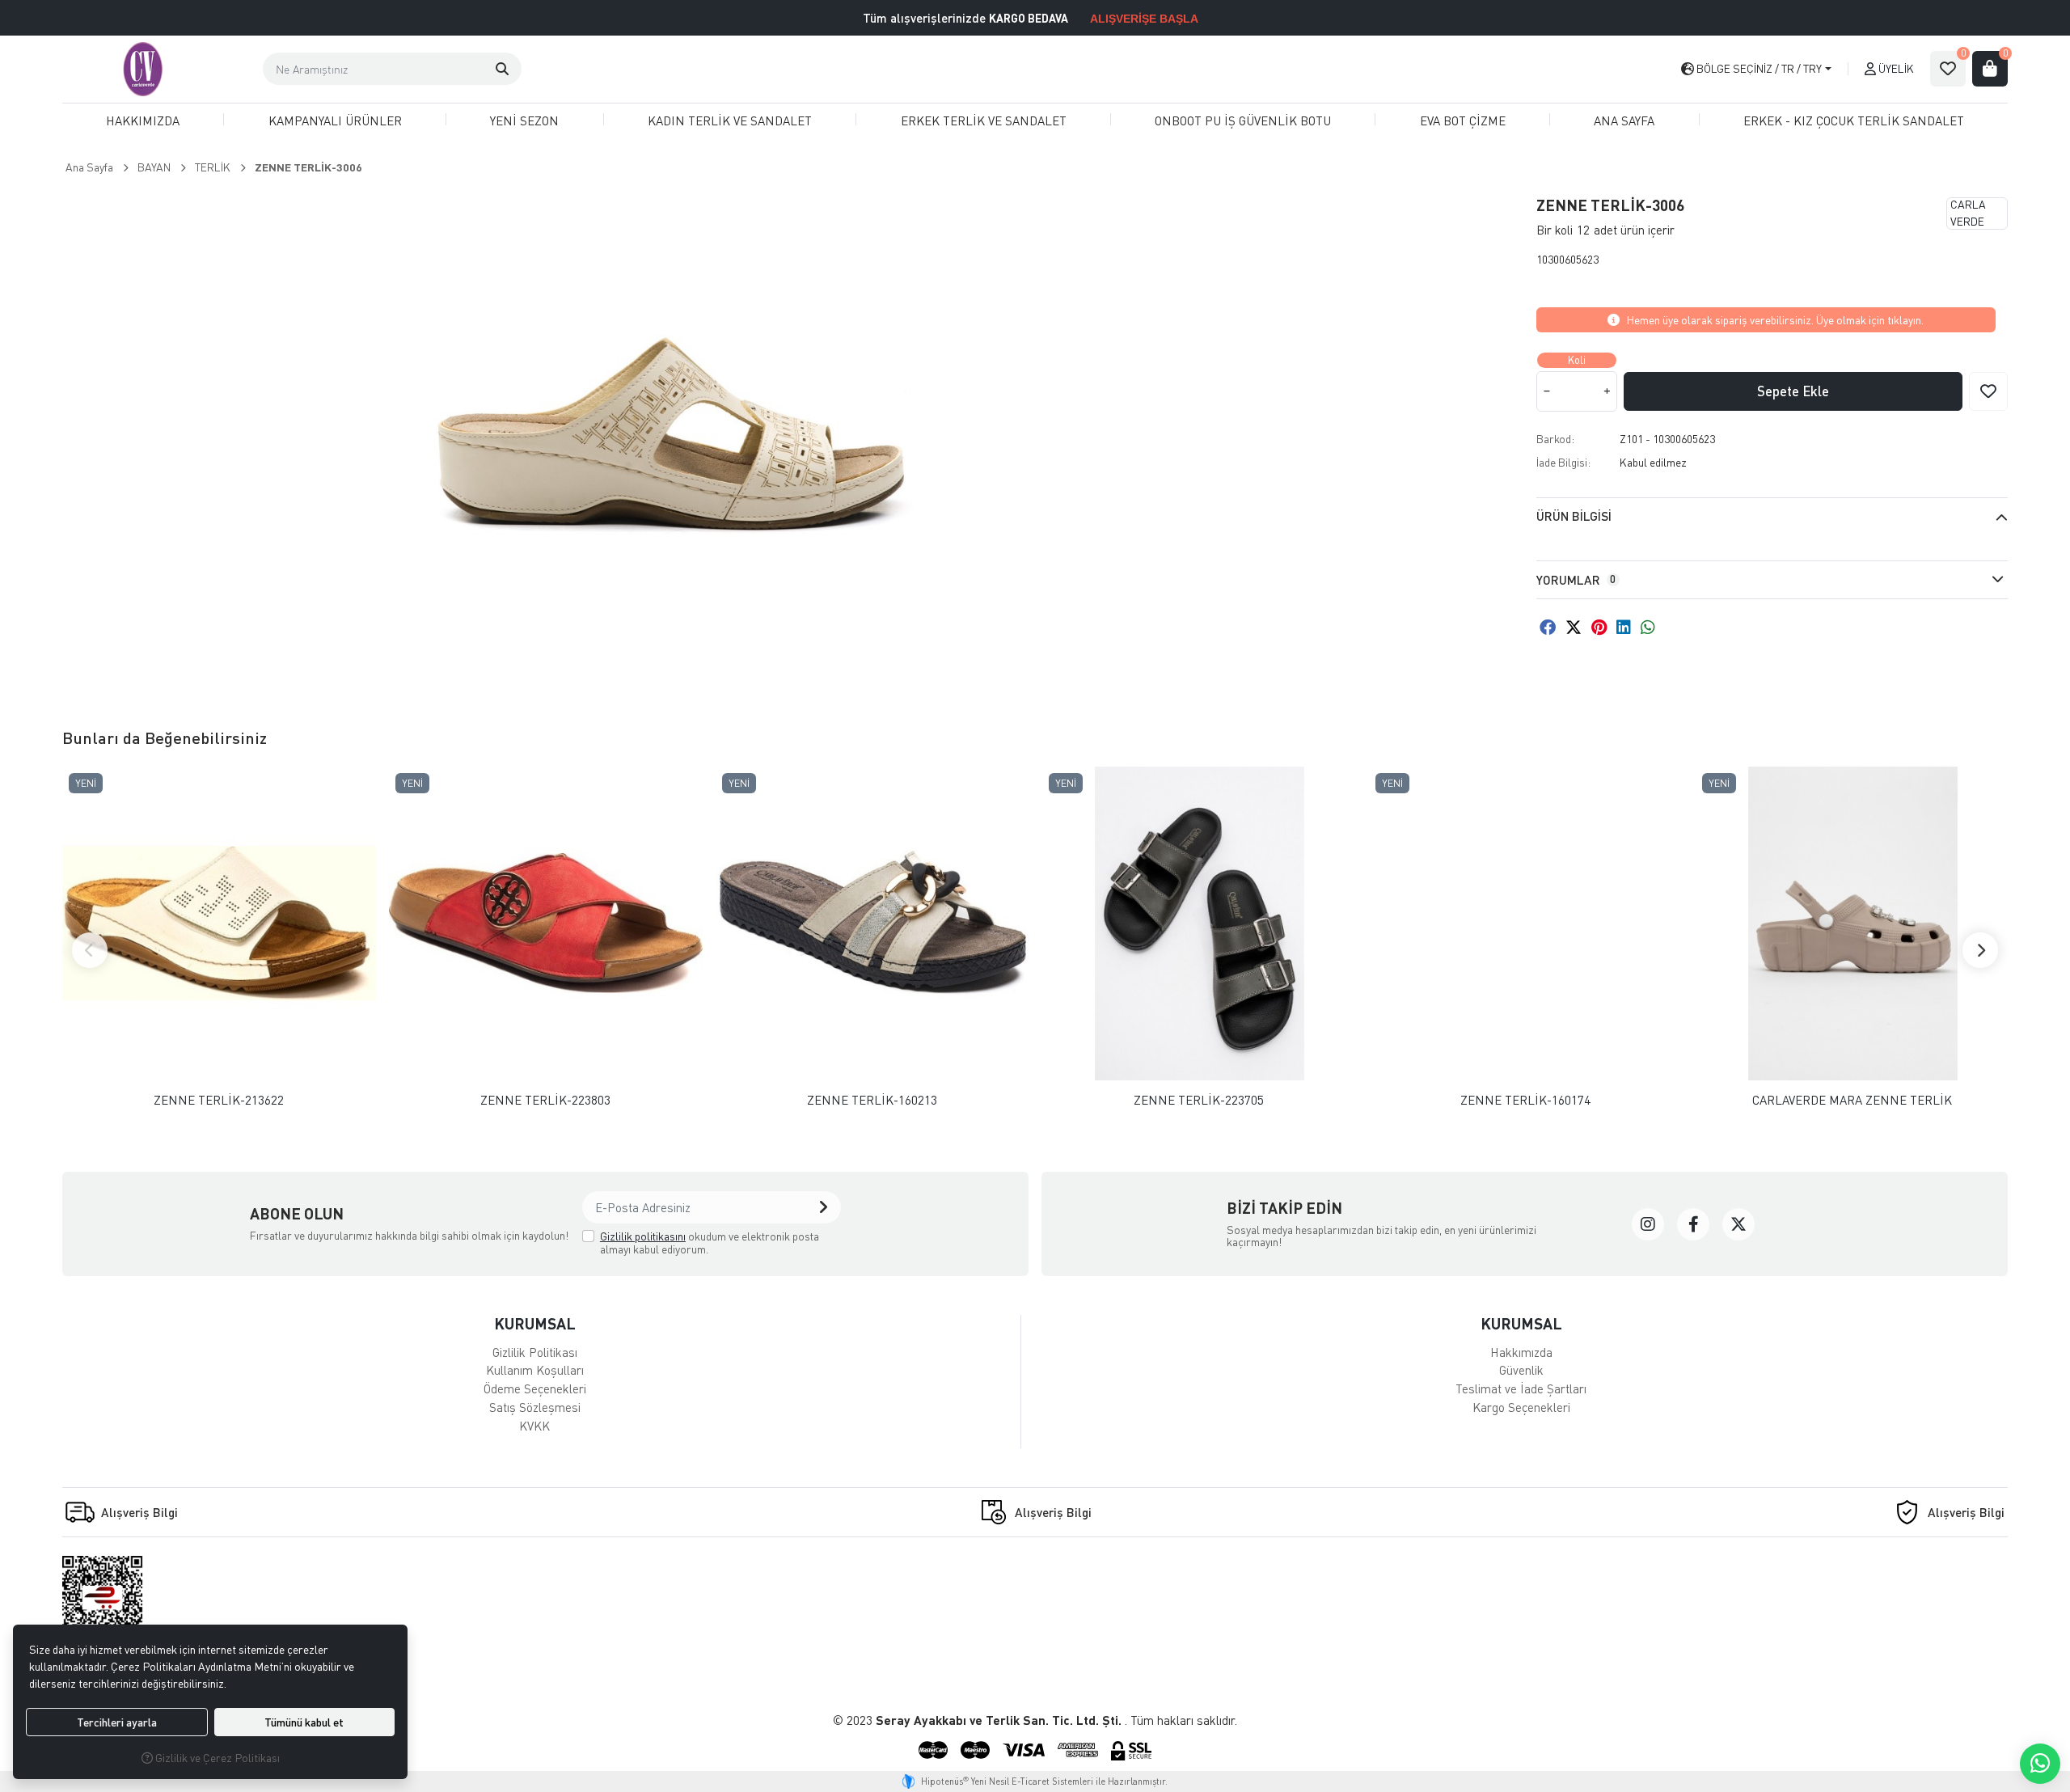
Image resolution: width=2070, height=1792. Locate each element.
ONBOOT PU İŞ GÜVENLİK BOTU (1243, 120)
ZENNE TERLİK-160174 (1525, 1100)
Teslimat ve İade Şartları (1521, 1388)
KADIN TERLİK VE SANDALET (730, 120)
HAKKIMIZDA (143, 120)
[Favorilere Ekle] (1988, 391)
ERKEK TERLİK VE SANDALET (984, 120)
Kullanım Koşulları (535, 1370)
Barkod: (1555, 439)
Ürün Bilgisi (1574, 516)
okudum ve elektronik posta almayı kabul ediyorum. (710, 1243)
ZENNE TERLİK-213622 (219, 1100)
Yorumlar (1576, 580)
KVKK (534, 1426)
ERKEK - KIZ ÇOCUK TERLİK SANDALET (1854, 120)
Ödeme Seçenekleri (535, 1388)
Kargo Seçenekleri (1521, 1407)
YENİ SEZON (524, 120)
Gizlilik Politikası (535, 1352)
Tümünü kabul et (304, 1722)
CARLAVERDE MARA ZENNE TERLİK (1852, 1100)
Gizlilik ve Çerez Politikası (216, 1758)
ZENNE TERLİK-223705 (1199, 1100)
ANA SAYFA (1624, 120)
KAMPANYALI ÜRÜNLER (335, 120)
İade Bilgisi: (1563, 462)
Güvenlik (1521, 1370)
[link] (1648, 1224)
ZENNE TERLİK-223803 (545, 1100)
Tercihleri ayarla (117, 1722)
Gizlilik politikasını (643, 1236)
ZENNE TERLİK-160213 (872, 1100)
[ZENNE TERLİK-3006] (671, 433)
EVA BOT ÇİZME (1463, 120)
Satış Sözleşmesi (535, 1407)
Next (1980, 950)
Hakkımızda (1521, 1352)
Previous (90, 950)
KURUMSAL (535, 1323)
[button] (502, 69)
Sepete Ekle (1793, 391)
